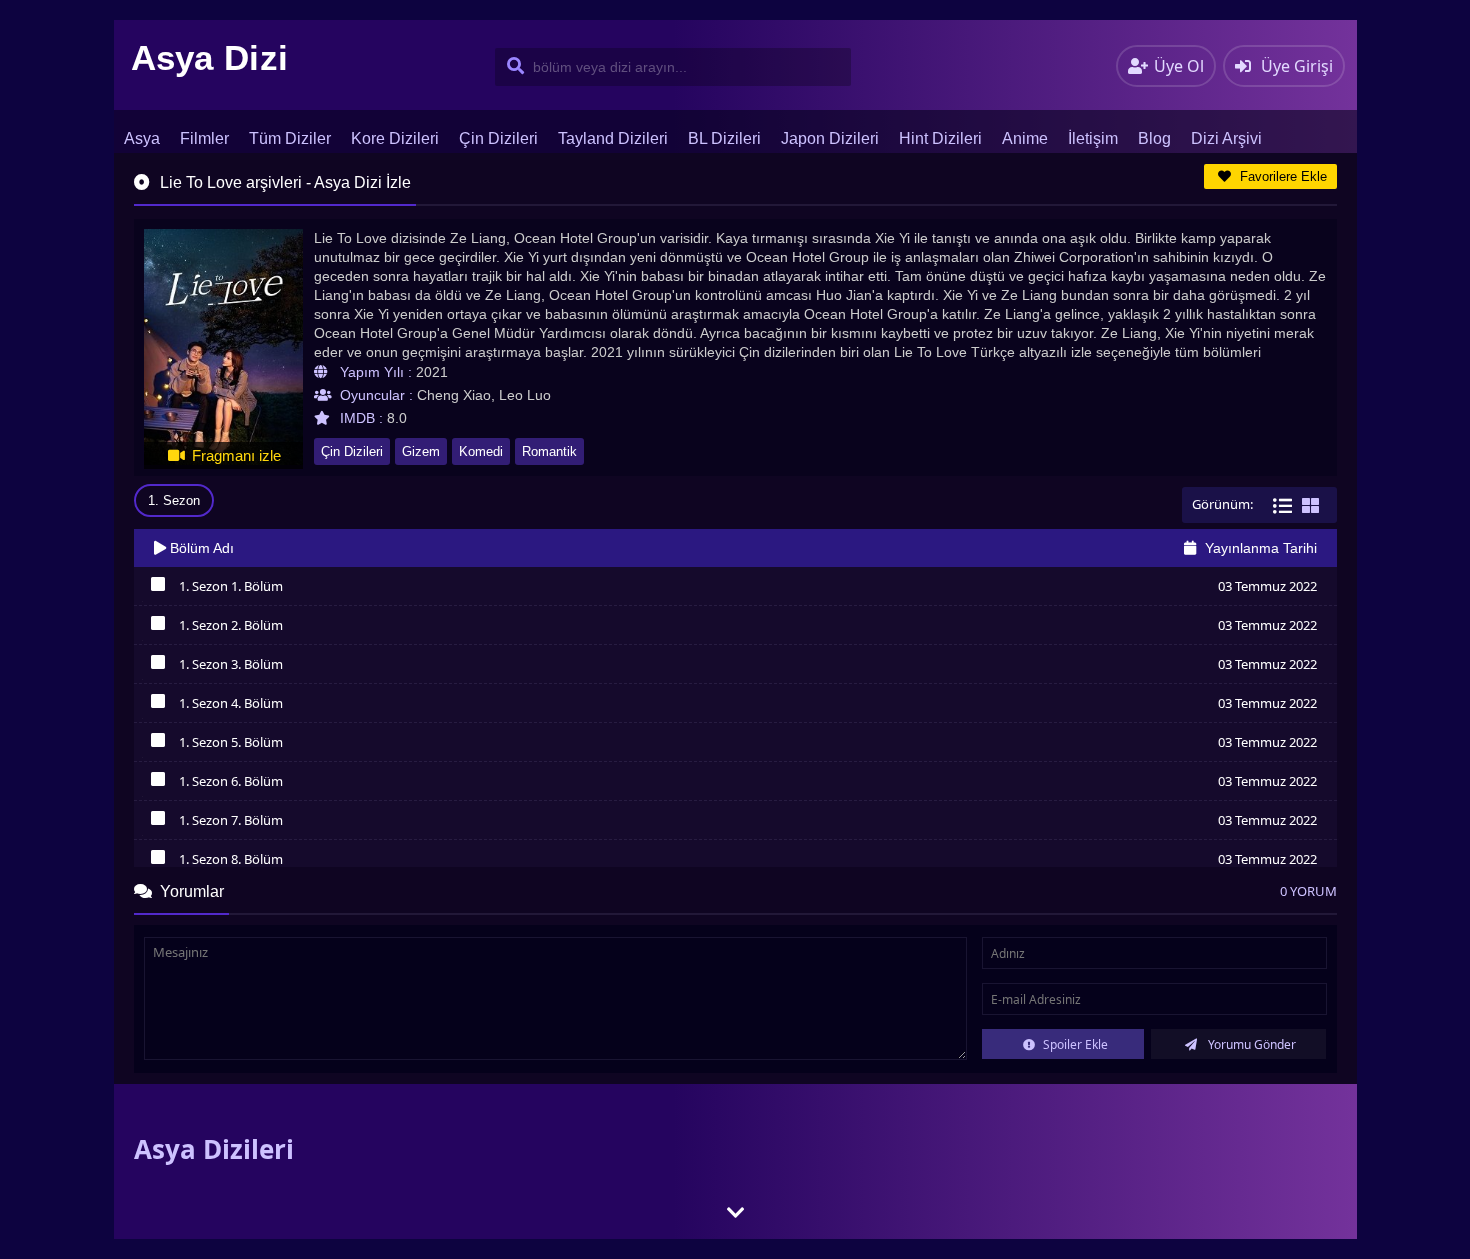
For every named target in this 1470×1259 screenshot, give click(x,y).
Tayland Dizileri (613, 138)
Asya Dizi (210, 57)
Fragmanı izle (234, 455)
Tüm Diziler (290, 138)
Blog (1154, 138)
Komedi (481, 451)
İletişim (1093, 138)
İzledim (158, 589)
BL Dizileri (724, 138)
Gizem (421, 451)
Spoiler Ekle (1074, 1044)
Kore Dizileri (395, 138)
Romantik (549, 451)
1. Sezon (174, 500)
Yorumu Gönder (1250, 1044)
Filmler (204, 138)
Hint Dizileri (940, 138)
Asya (142, 138)
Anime (1025, 138)
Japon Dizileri (830, 138)
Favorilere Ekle (1281, 176)
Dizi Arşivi (1226, 138)
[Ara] (511, 67)
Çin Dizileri (498, 138)
